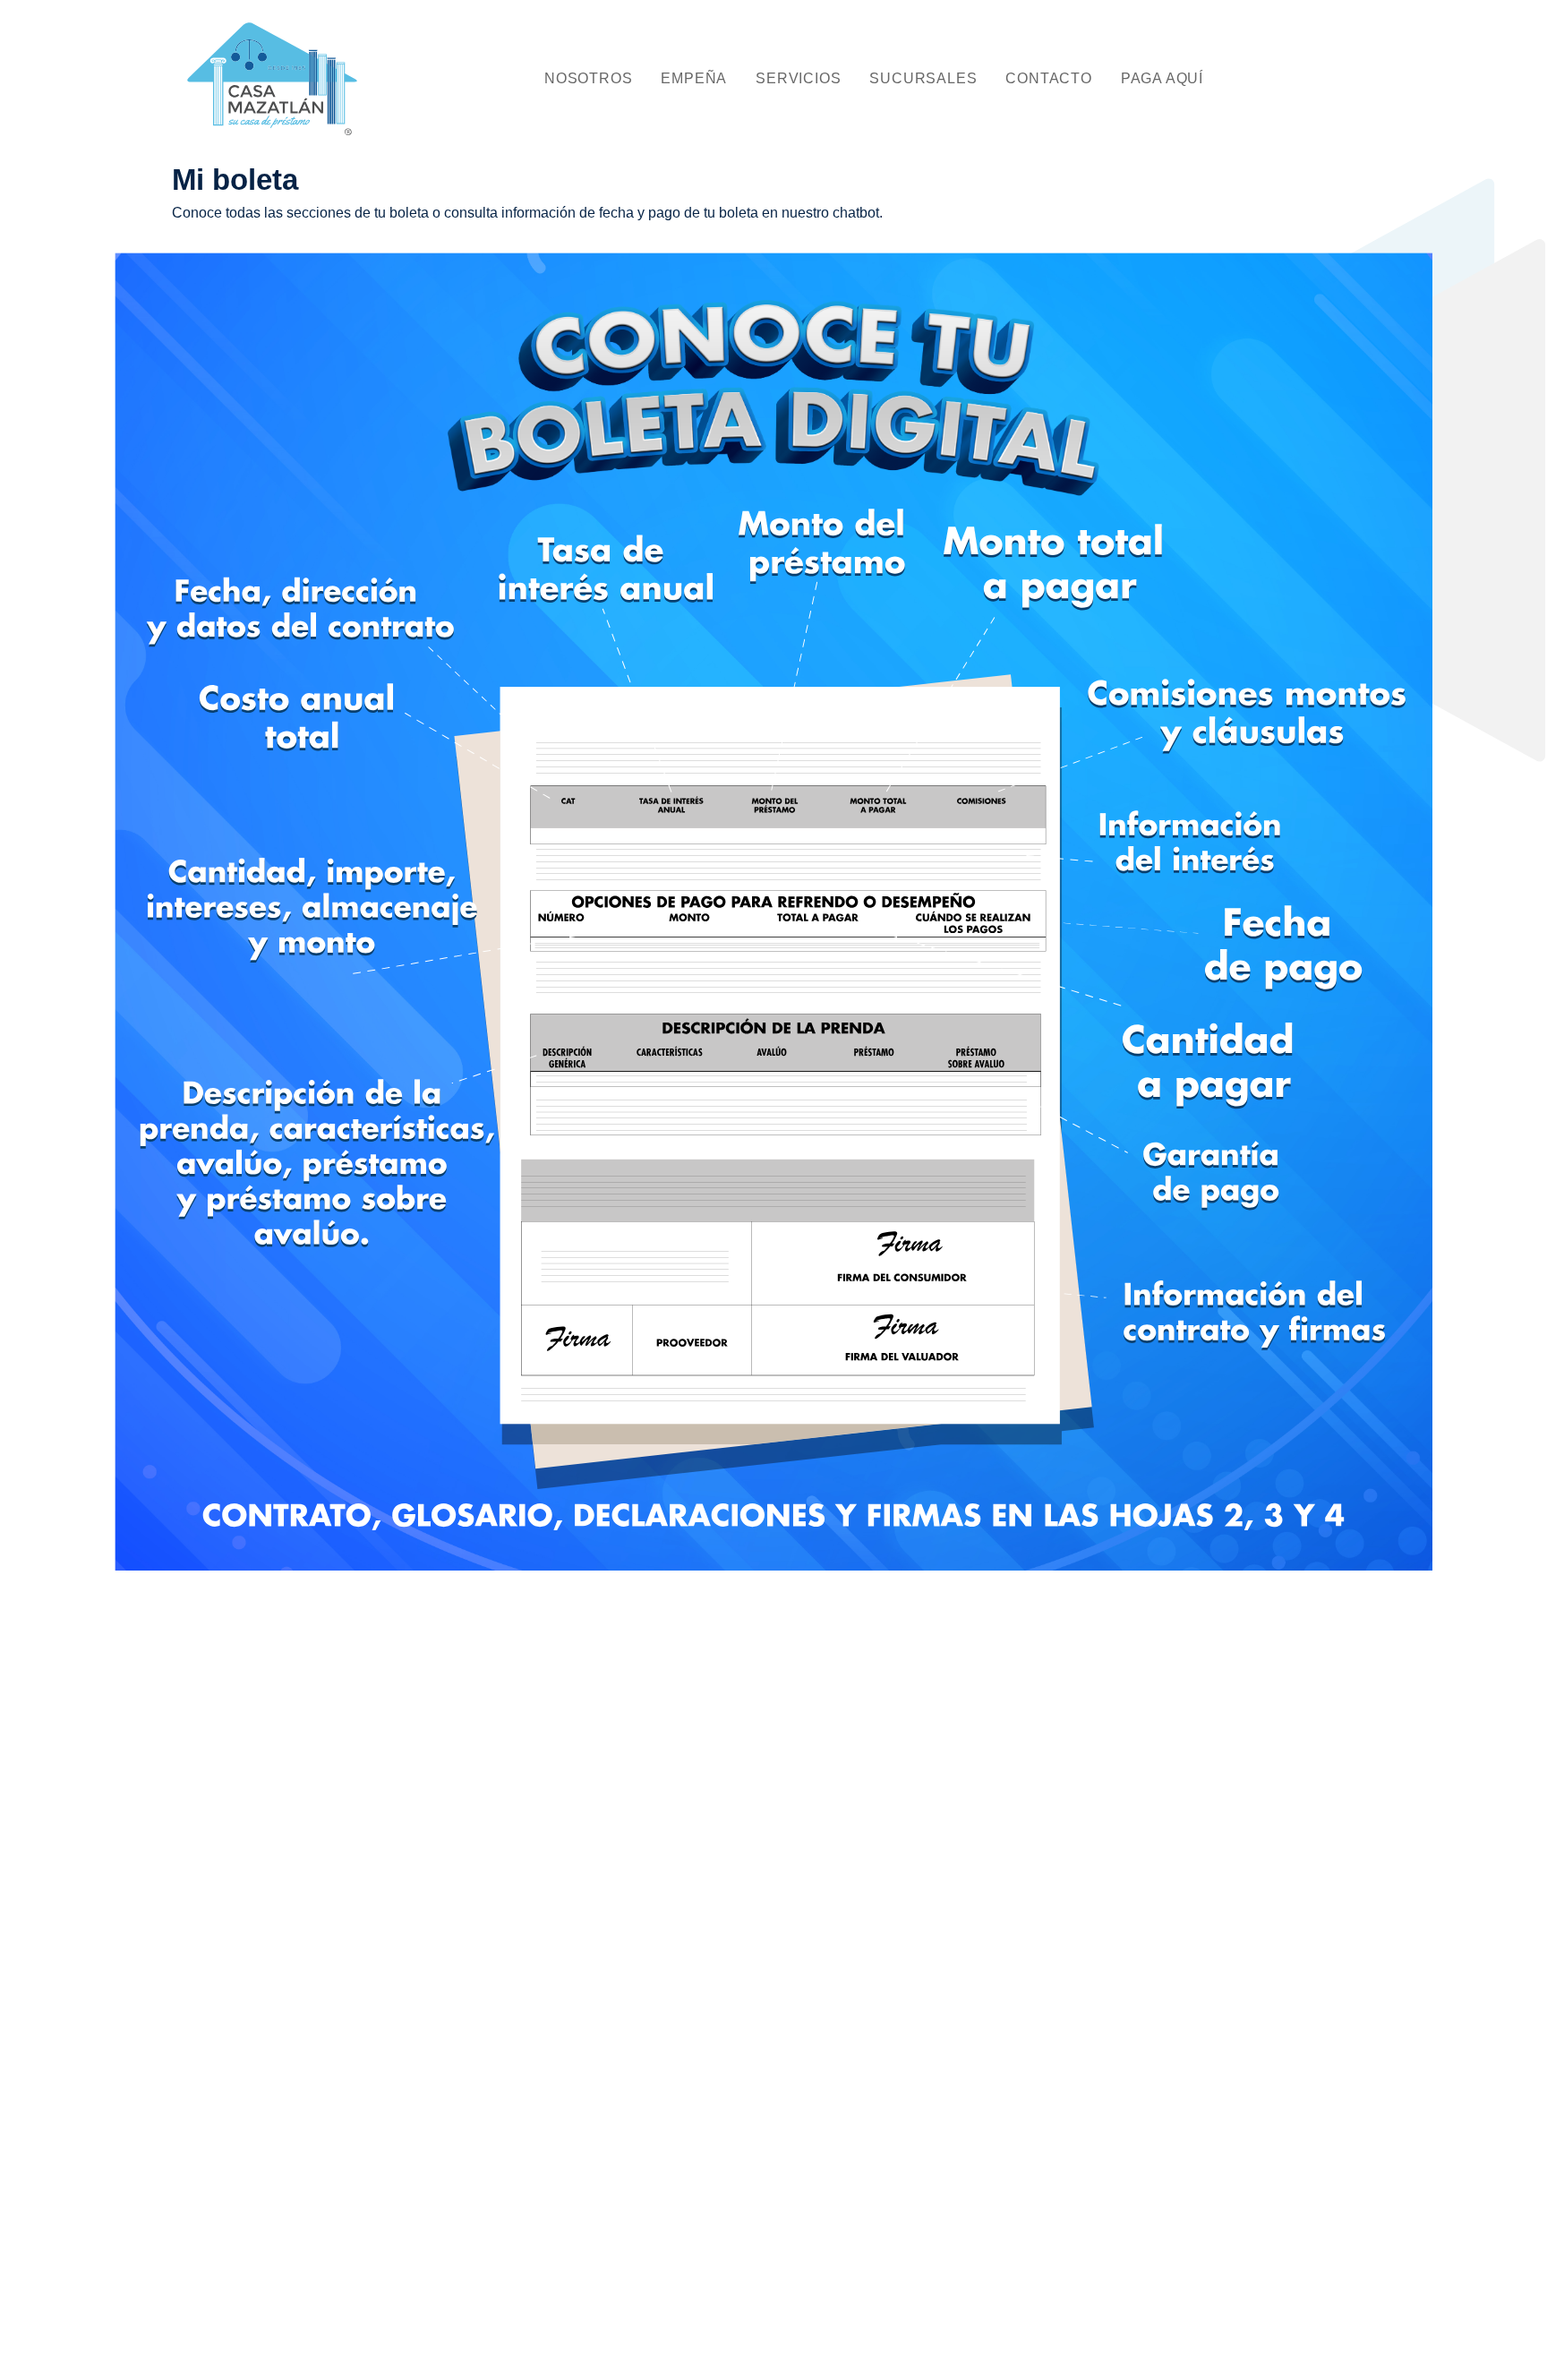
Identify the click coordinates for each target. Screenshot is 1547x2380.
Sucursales (923, 78)
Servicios (798, 78)
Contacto (1048, 78)
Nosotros (588, 78)
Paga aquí (1162, 78)
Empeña (694, 78)
